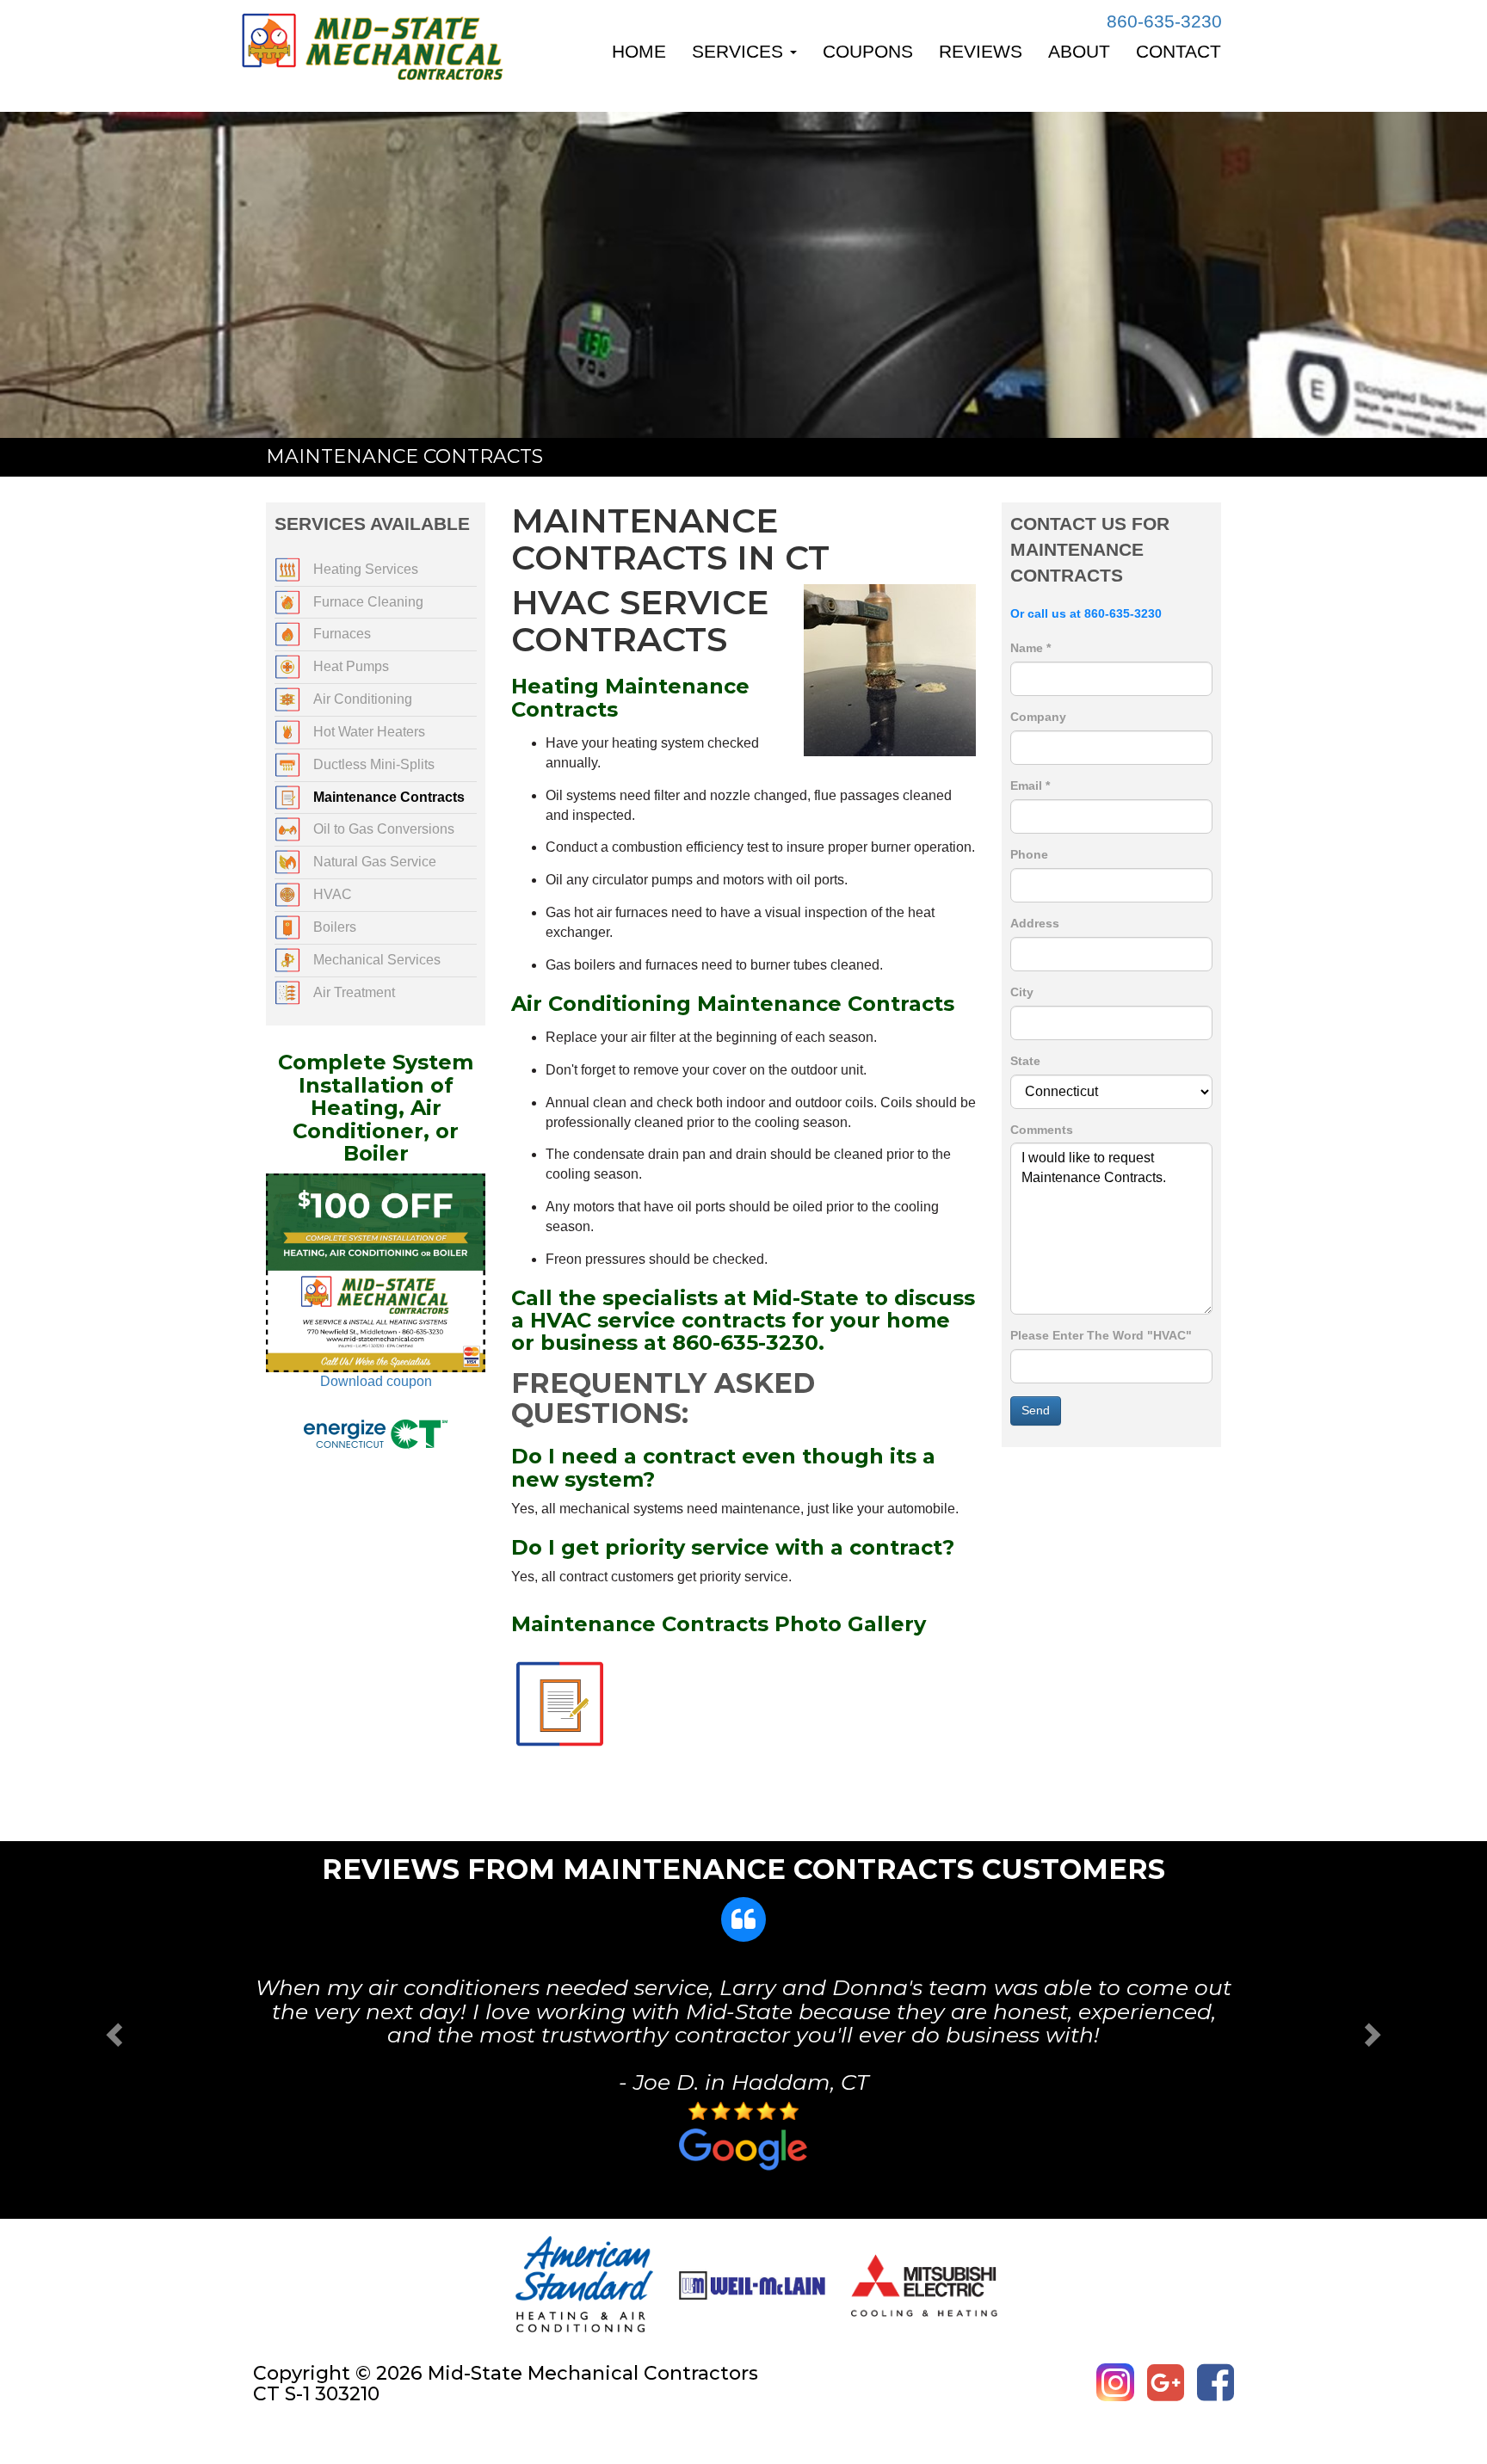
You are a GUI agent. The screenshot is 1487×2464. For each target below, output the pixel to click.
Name (1030, 648)
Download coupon (376, 1381)
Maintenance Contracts (389, 797)
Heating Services (366, 569)
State (1025, 1061)
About (1079, 51)
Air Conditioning (363, 699)
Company (1038, 717)
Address (1035, 923)
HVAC (333, 894)
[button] (111, 2030)
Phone (1029, 854)
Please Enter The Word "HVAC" (1101, 1335)
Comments (1042, 1130)
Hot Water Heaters (369, 732)
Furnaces (342, 634)
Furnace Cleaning (368, 602)
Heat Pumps (351, 666)
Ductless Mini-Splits (374, 764)
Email (1030, 785)
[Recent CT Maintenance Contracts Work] (560, 1703)
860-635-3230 (1164, 21)
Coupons (868, 51)
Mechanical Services (377, 960)
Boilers (335, 927)
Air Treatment (354, 992)
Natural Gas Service (375, 862)
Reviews (981, 51)
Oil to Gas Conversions (384, 829)
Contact (1178, 51)
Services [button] (740, 51)
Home (639, 51)
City (1022, 992)
